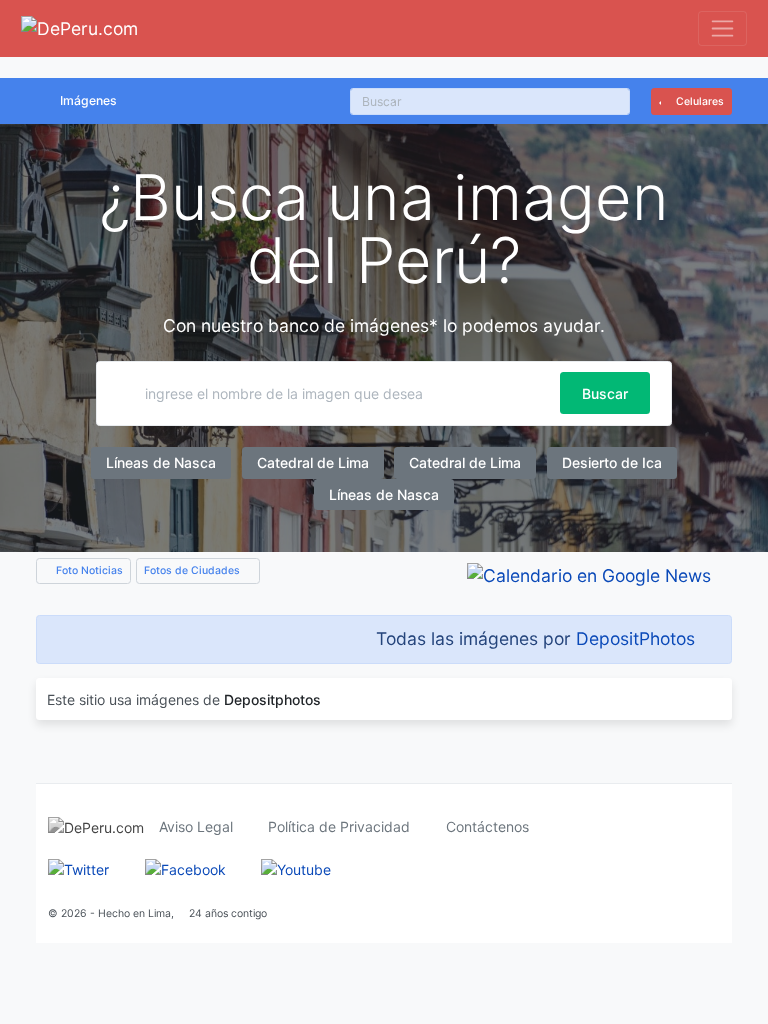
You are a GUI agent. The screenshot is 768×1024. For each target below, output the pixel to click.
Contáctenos (487, 826)
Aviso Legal (196, 826)
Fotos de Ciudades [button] (193, 570)
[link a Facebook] (185, 868)
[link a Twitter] (78, 868)
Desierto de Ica (612, 462)
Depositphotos (272, 699)
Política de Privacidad (339, 826)
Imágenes (88, 100)
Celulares (698, 101)
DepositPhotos (635, 638)
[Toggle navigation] (722, 28)
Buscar (605, 393)
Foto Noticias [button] (88, 570)
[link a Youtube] (296, 868)
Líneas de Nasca (161, 462)
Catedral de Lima (313, 462)
